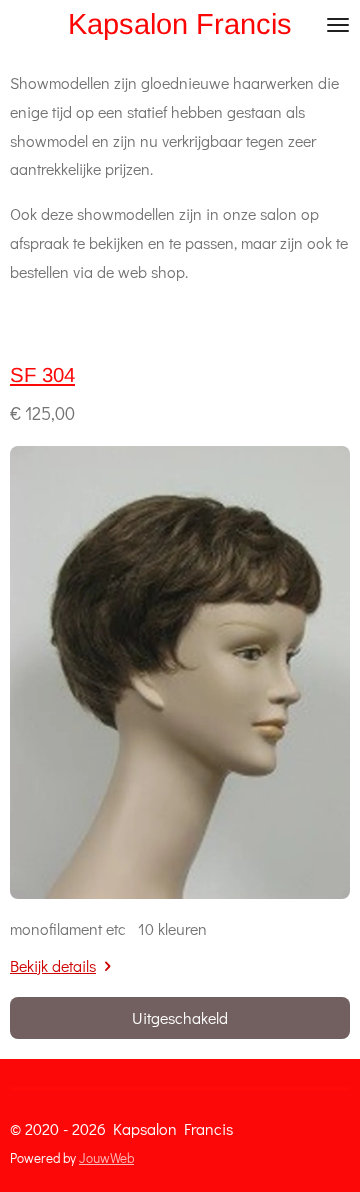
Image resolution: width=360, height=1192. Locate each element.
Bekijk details (53, 965)
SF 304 (42, 375)
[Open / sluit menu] (338, 24)
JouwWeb (106, 1158)
